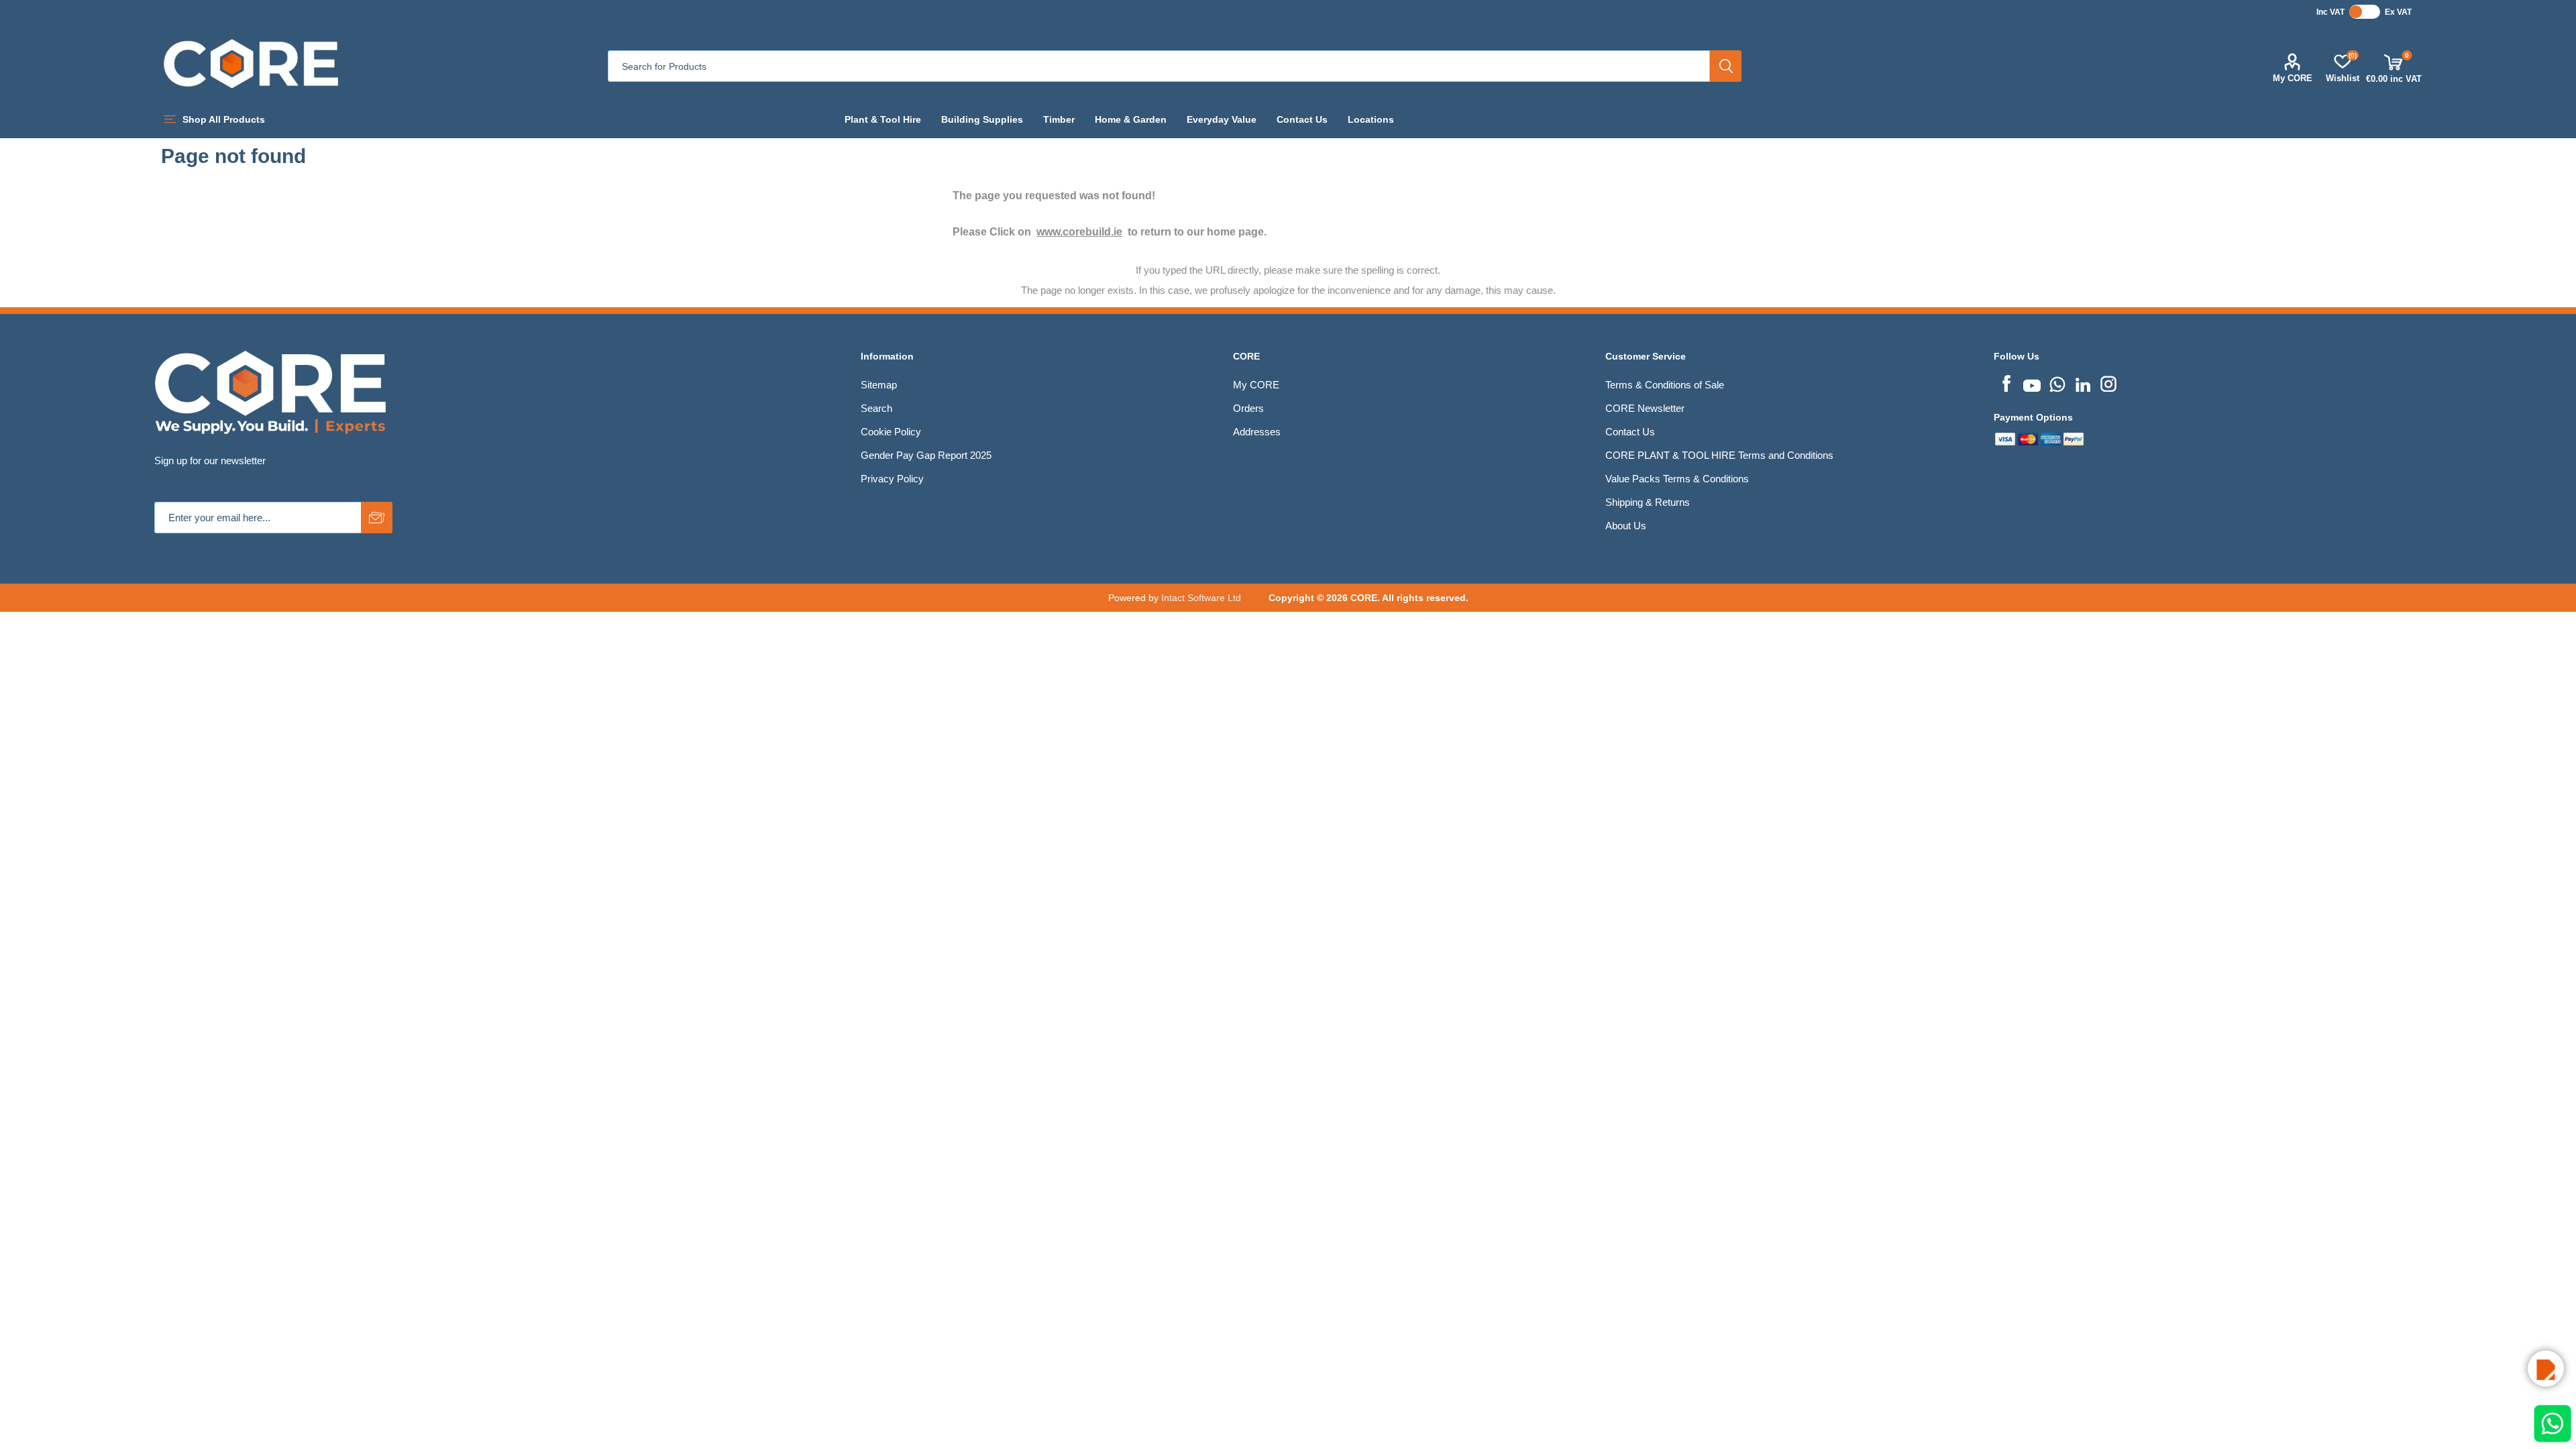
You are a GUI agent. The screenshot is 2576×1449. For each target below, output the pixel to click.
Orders (1248, 408)
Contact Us (1630, 432)
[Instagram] (2108, 382)
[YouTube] (2032, 382)
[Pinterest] (2057, 382)
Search (1726, 66)
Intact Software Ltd (1201, 598)
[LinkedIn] (2083, 382)
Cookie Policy (891, 432)
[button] (2546, 1368)
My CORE (2293, 78)
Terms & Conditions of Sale (1665, 385)
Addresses (1257, 432)
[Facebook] (2006, 382)
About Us (1626, 526)
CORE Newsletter (1645, 408)
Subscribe (377, 518)
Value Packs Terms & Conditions (1677, 479)
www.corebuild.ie (1079, 232)
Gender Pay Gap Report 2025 (926, 455)
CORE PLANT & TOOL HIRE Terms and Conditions (1719, 455)
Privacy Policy (892, 479)
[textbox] (1159, 66)
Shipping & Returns (1648, 502)
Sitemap (879, 385)
